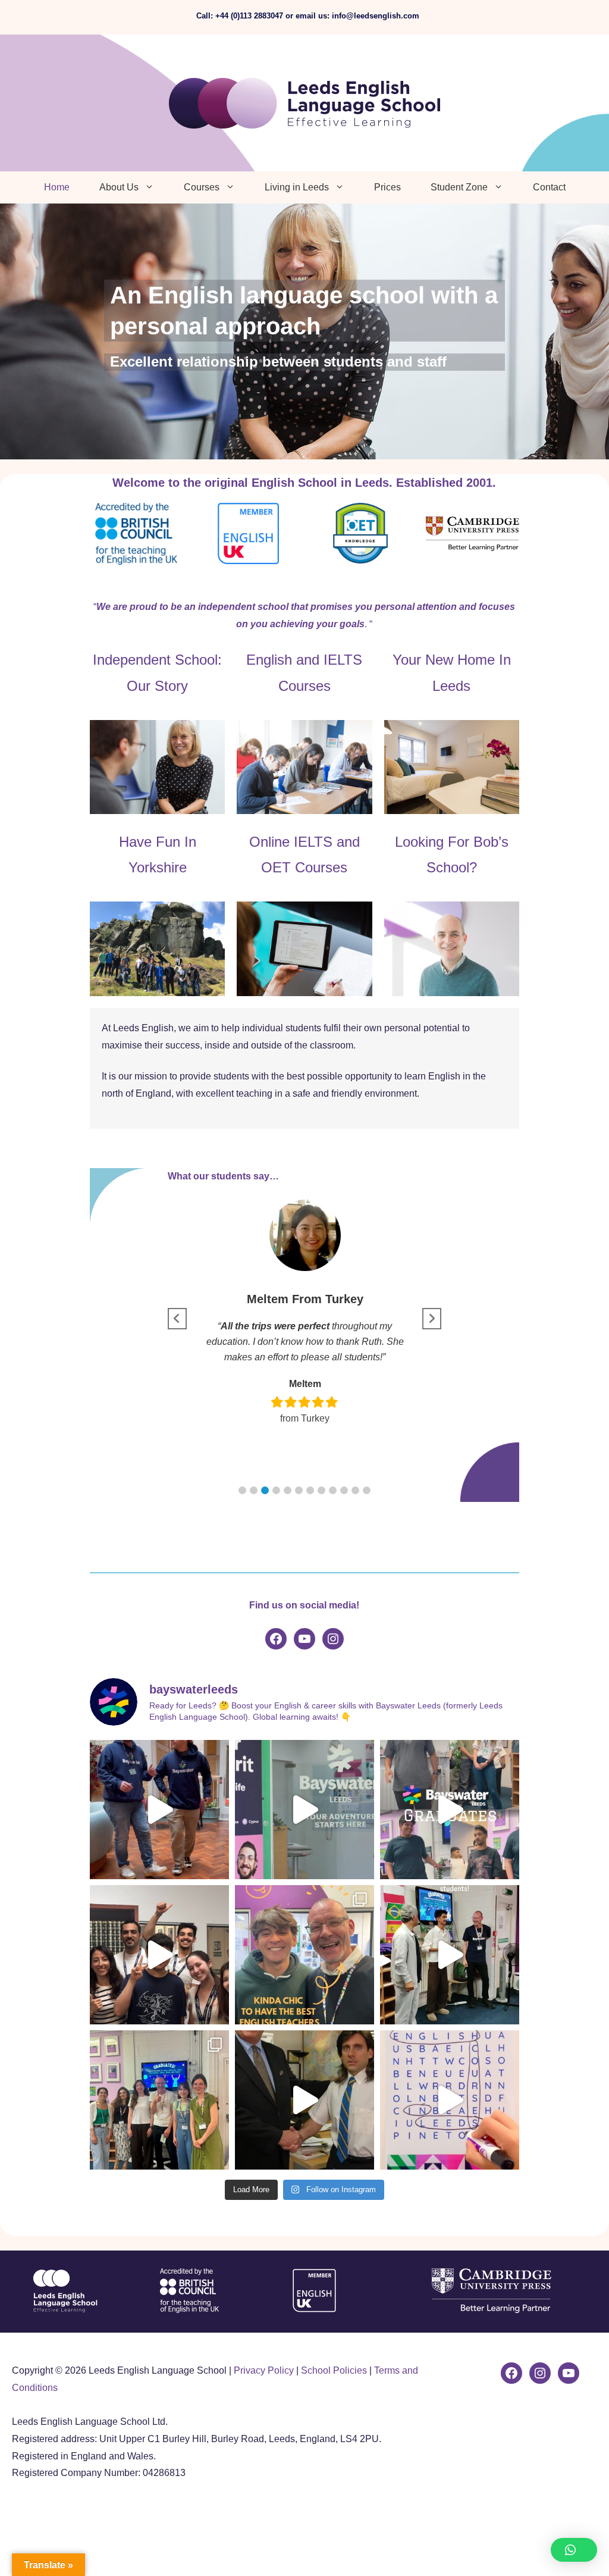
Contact (549, 187)
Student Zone (459, 187)
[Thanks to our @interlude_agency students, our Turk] (450, 1955)
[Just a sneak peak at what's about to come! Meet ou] (159, 1810)
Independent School (155, 660)
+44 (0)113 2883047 (249, 16)
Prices (387, 187)
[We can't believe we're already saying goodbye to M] (450, 1810)
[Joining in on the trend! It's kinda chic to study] (304, 1955)
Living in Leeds (297, 187)
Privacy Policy (264, 2370)
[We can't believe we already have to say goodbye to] (159, 2100)
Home (57, 187)
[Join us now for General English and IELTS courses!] (450, 2100)
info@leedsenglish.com (376, 16)
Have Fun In (158, 842)
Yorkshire (158, 867)
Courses (202, 187)
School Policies (334, 2370)
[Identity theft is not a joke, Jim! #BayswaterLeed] (304, 2100)
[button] (242, 1490)
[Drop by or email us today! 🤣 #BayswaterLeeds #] (304, 1810)
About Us (119, 187)
